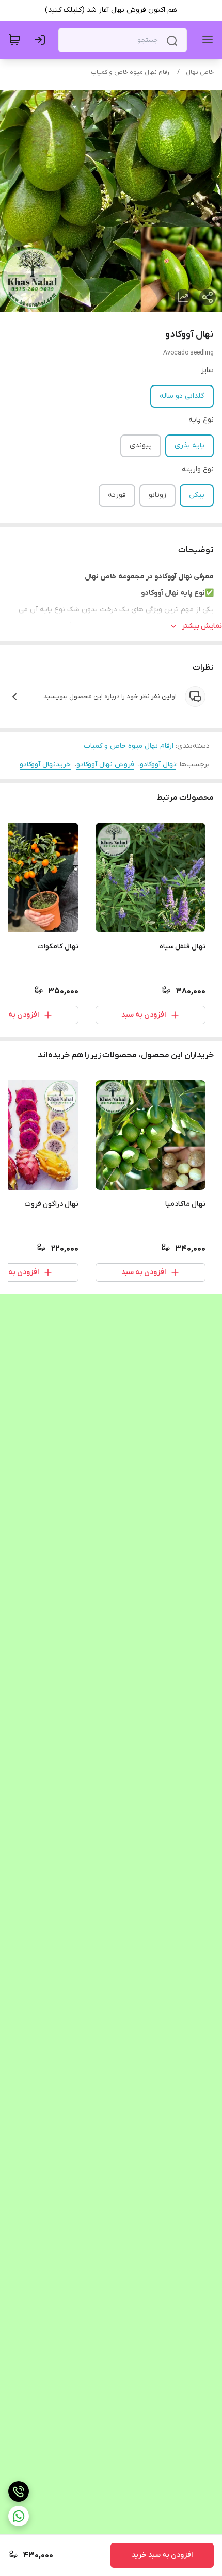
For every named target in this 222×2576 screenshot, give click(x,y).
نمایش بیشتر (202, 626)
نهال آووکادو (158, 764)
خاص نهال (200, 72)
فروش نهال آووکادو (105, 764)
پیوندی (141, 446)
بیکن (197, 495)
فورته (117, 495)
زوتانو (157, 495)
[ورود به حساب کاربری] (42, 40)
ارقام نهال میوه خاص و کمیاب (131, 72)
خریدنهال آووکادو (45, 764)
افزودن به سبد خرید (162, 2555)
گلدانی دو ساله (182, 396)
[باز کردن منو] (205, 40)
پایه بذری (189, 446)
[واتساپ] (19, 2516)
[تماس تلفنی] (19, 2491)
